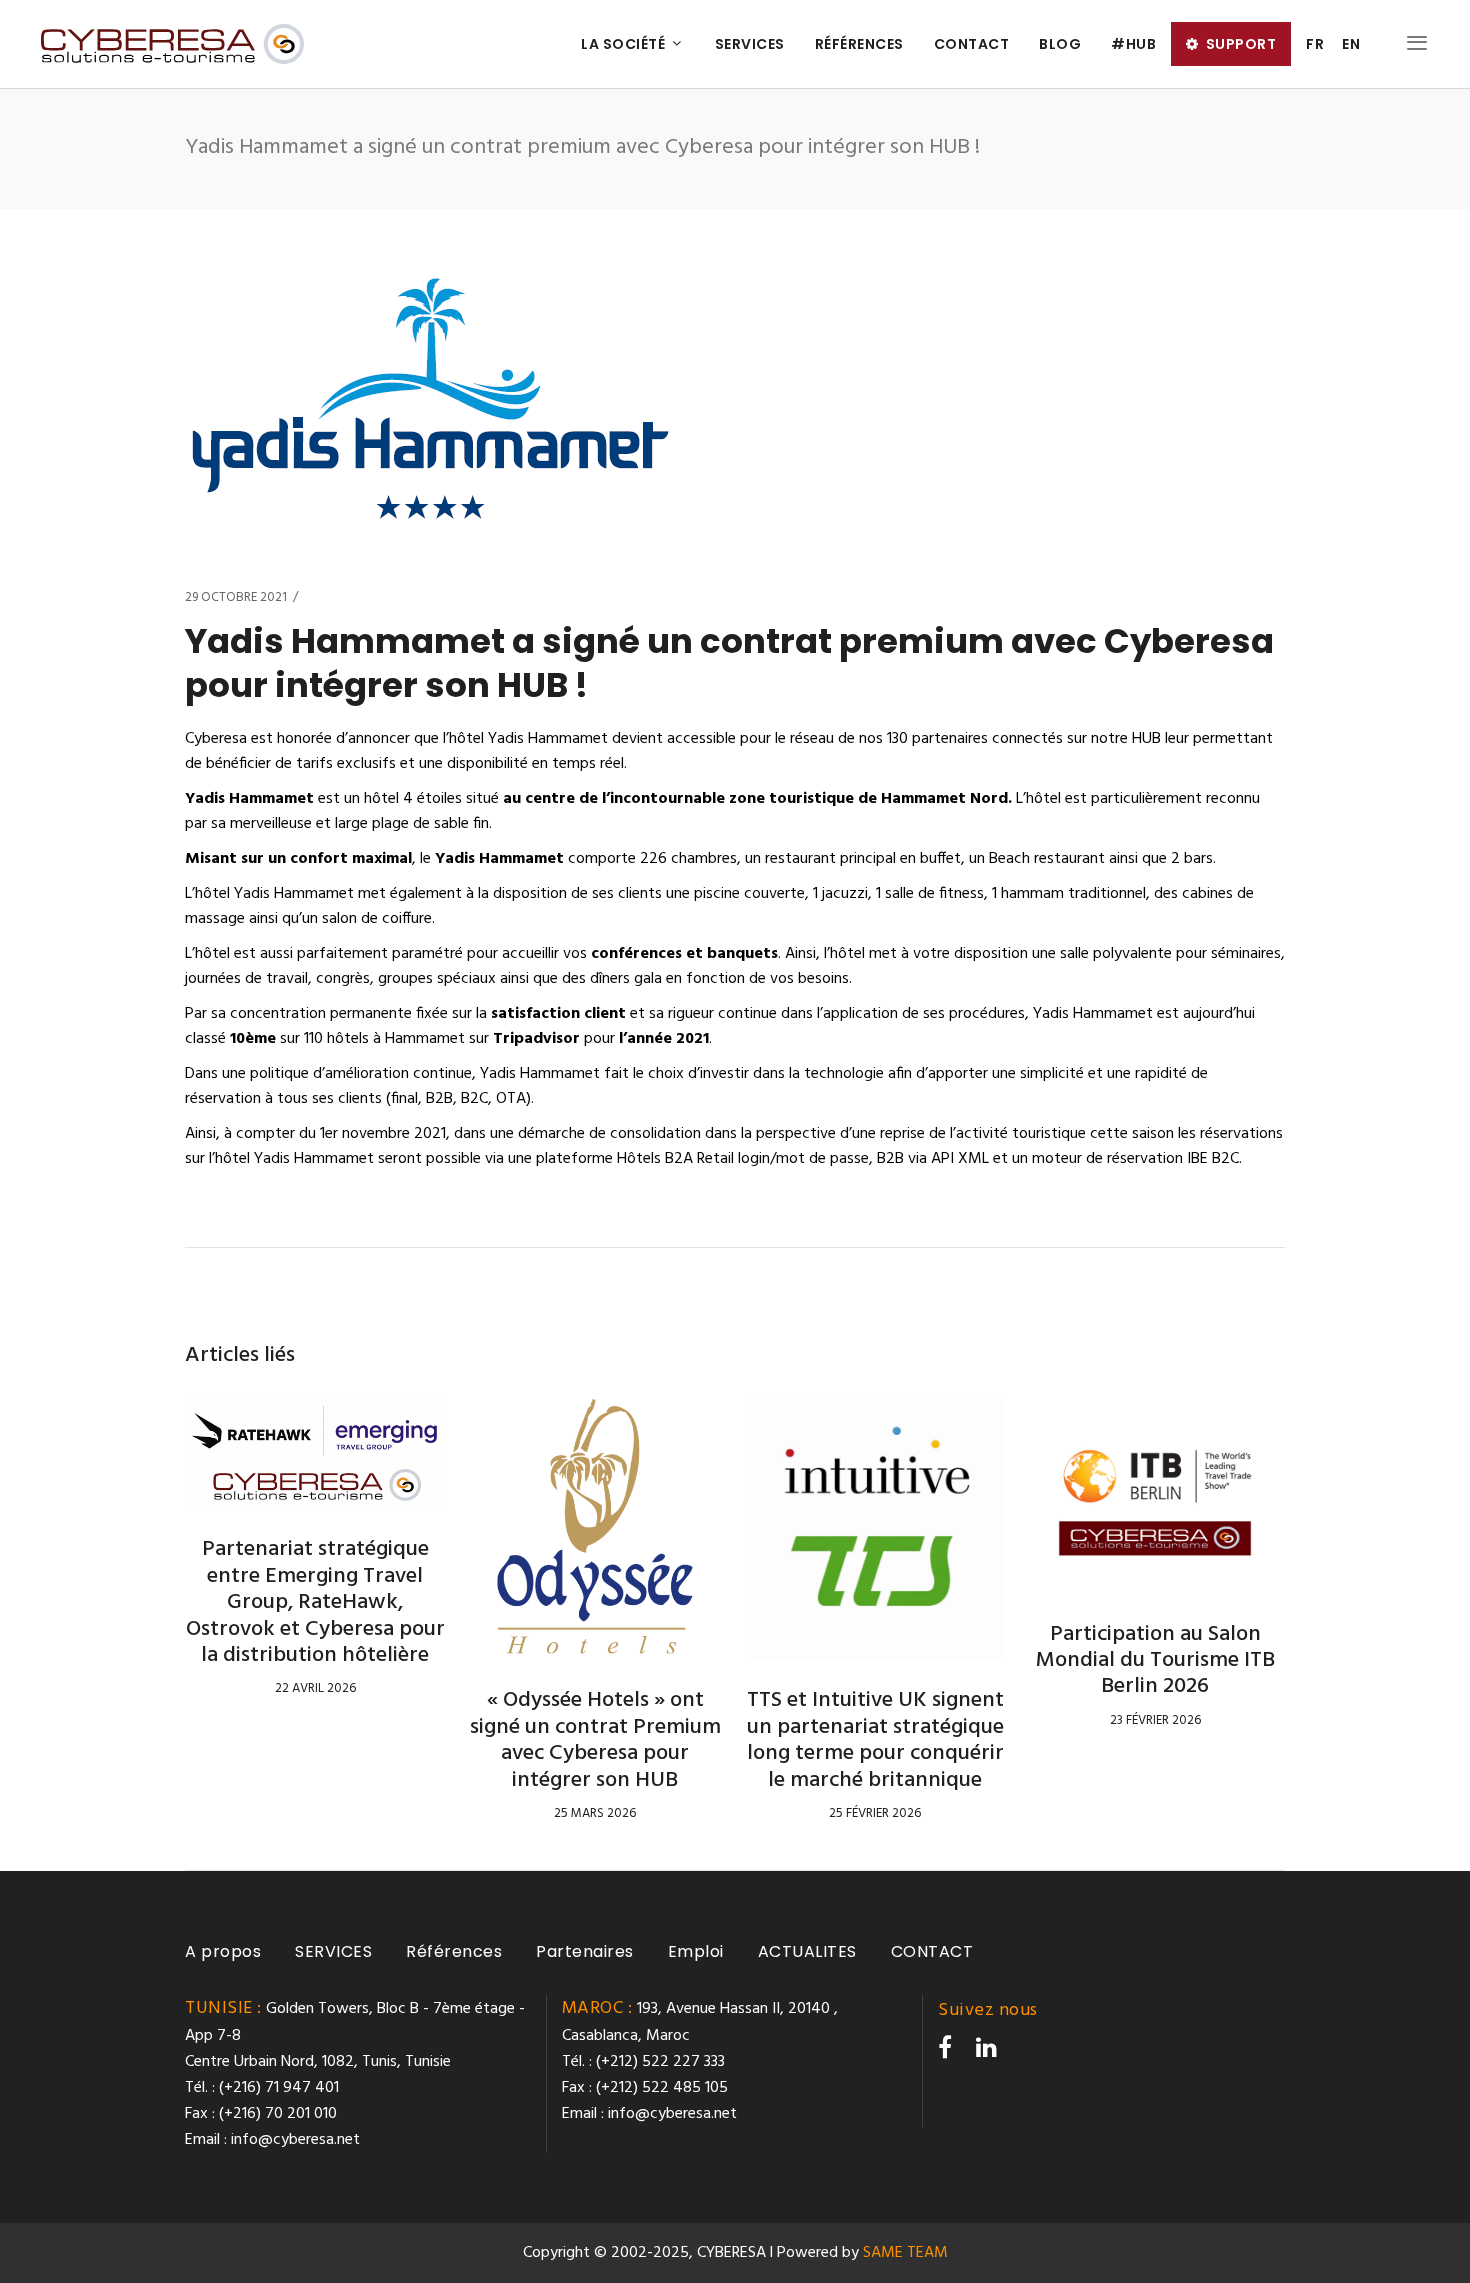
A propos (223, 1951)
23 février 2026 (1155, 1720)
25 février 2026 (875, 1813)
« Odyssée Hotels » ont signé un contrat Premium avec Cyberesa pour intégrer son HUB (595, 1740)
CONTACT (932, 1951)
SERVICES (333, 1951)
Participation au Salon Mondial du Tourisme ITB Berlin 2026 (1155, 1661)
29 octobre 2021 (236, 597)
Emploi (696, 1951)
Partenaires (585, 1951)
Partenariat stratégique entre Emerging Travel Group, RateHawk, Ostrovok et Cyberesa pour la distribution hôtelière (315, 1602)
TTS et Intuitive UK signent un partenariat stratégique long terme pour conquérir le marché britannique (875, 1740)
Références (454, 1951)
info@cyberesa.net (295, 2140)
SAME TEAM (905, 2253)
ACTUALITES (807, 1951)
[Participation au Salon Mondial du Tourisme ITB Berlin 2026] (1155, 1495)
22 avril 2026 (315, 1688)
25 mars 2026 (595, 1813)
